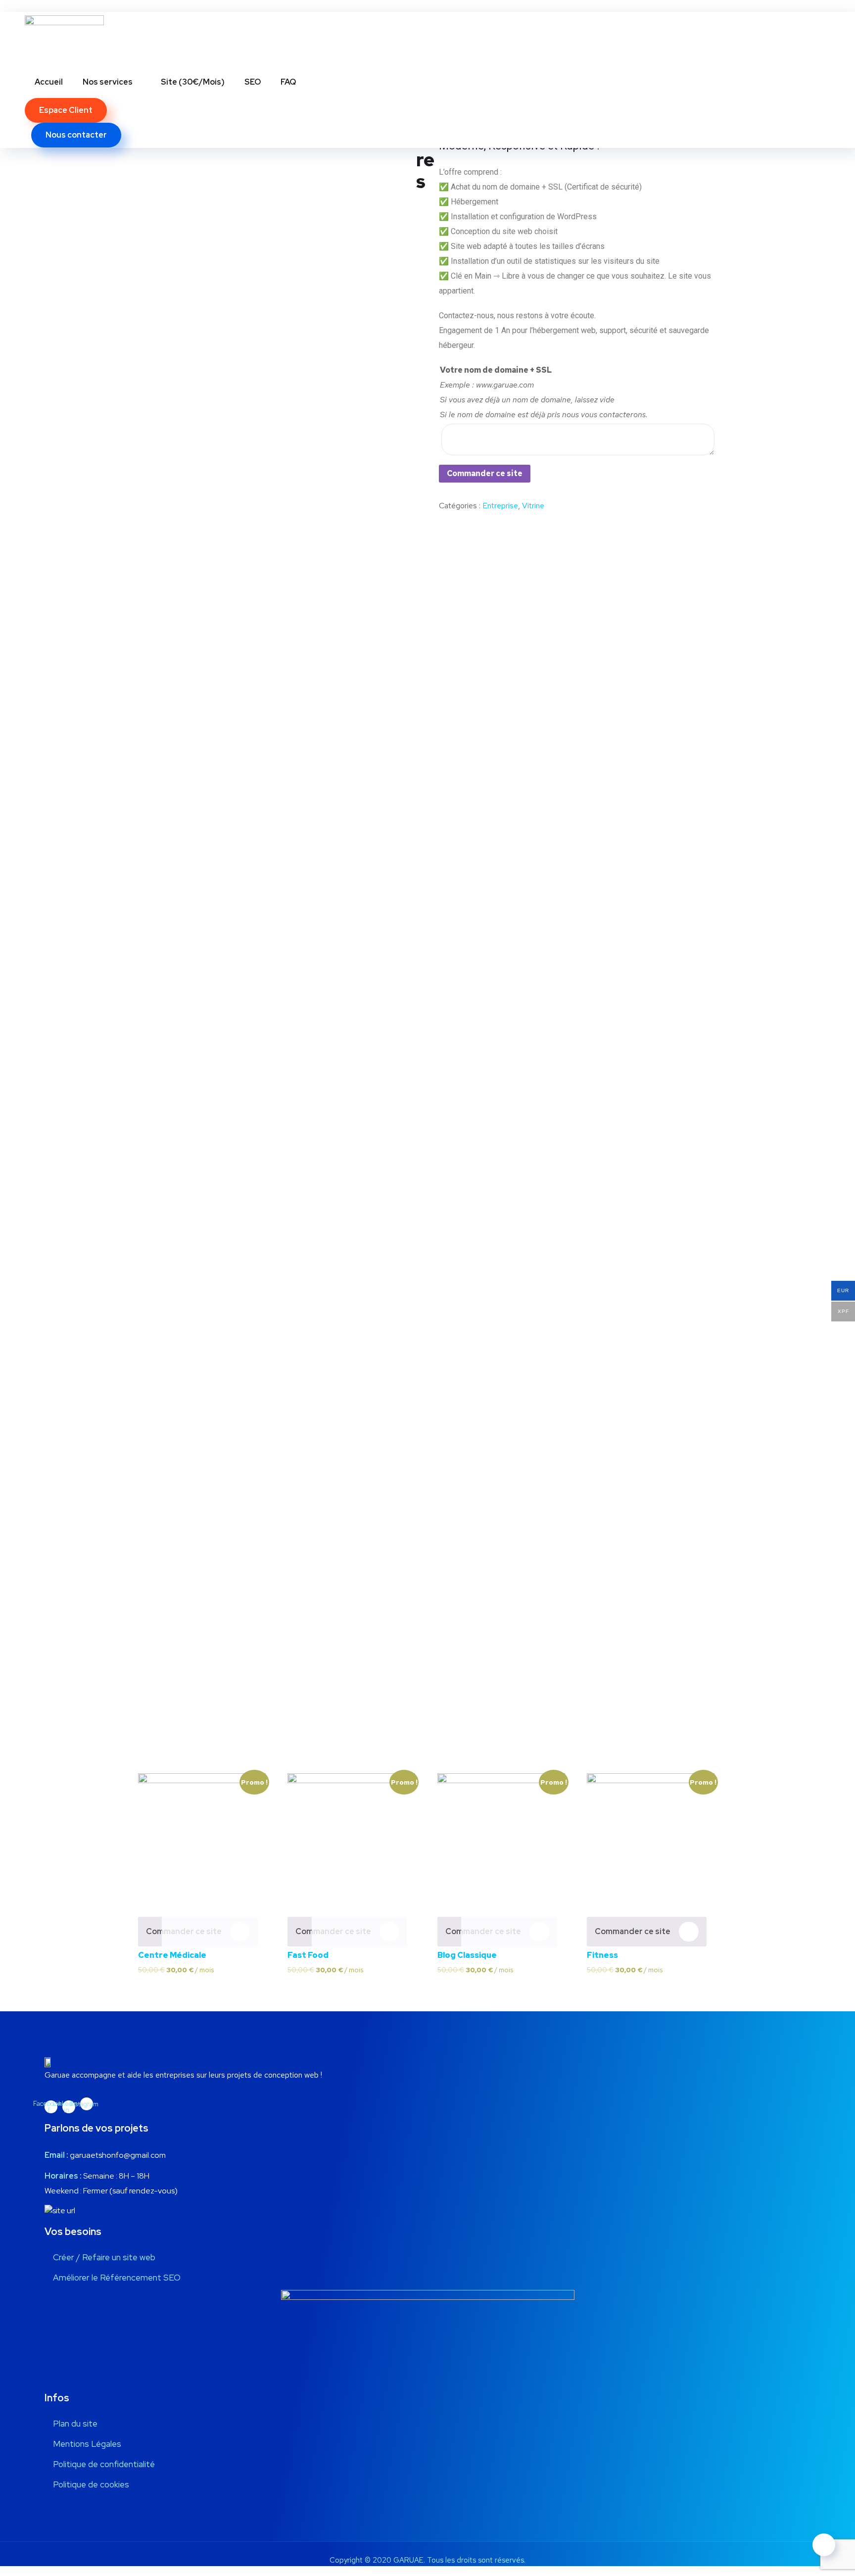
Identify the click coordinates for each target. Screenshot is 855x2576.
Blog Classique (467, 1955)
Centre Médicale (172, 1955)
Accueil (49, 82)
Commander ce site (485, 473)
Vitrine (533, 506)
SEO (253, 82)
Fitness (602, 1955)
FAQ (288, 82)
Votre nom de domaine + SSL (496, 370)
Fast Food (308, 1955)
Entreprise (500, 506)
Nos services (108, 82)
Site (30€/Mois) (193, 82)
